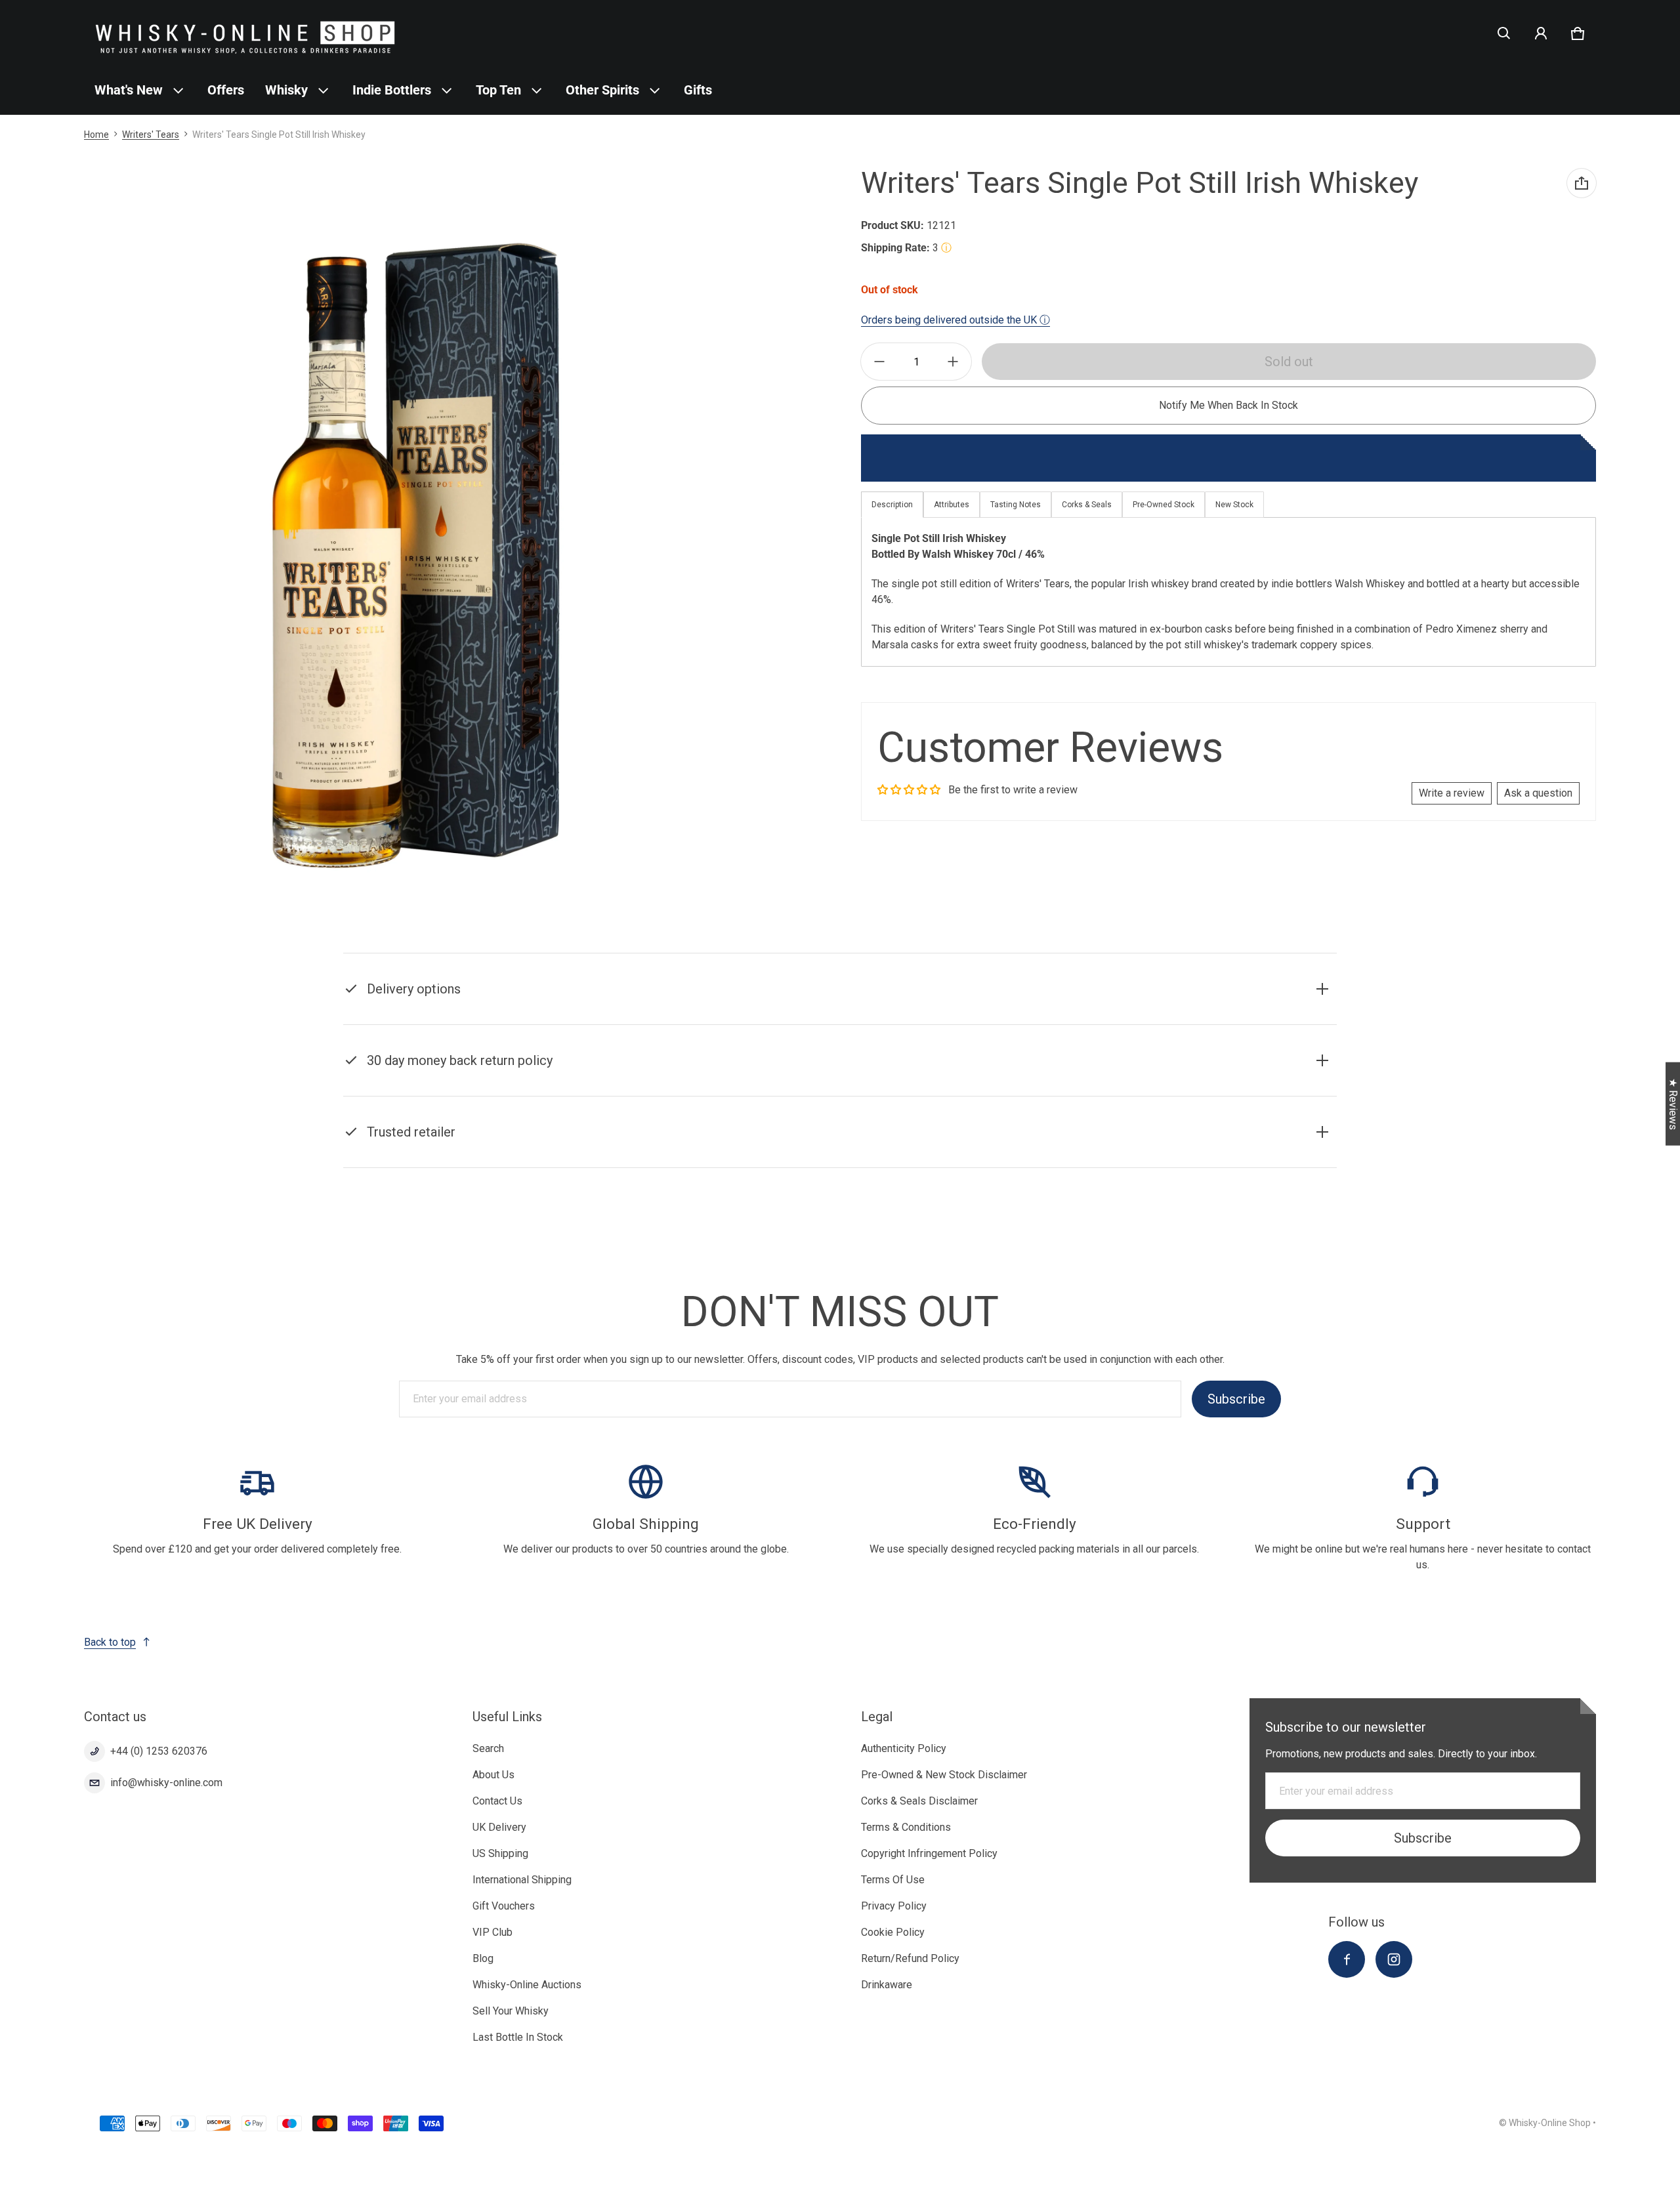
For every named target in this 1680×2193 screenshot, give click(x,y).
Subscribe (1236, 1399)
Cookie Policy (893, 1932)
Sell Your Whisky (511, 2011)
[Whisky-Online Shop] (245, 33)
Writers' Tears (151, 135)
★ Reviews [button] (1673, 1104)
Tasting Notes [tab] (1016, 505)
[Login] (1541, 33)
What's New (129, 90)
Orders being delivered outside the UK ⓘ (955, 320)
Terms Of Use (893, 1880)
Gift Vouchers (504, 1906)
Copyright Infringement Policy (929, 1853)
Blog (483, 1958)
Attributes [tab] (952, 505)
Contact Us (497, 1801)
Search (488, 1748)
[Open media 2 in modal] (410, 554)
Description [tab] (892, 505)
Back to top (110, 1642)
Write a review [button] (1452, 793)
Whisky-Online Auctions (527, 1985)
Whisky (286, 90)
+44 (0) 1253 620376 (159, 1751)
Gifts (698, 90)
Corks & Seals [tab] (1087, 505)
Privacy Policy (894, 1906)
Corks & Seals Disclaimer (919, 1801)
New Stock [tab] (1234, 505)
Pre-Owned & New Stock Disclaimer (944, 1775)
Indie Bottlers (392, 90)
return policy (1010, 1077)
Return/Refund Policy (910, 1958)
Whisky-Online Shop (1550, 2123)
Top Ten (498, 90)
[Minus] (879, 362)
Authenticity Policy (904, 1748)
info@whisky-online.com (166, 1783)
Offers (226, 90)
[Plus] (953, 362)
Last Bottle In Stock (518, 2037)
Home (96, 135)
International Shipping (522, 1880)
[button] (1504, 33)
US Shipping (500, 1853)
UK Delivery (499, 1827)
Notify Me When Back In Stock (1228, 405)
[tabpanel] (1228, 592)
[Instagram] (1394, 1959)
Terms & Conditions (906, 1827)
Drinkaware (887, 1985)
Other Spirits (602, 90)
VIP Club (493, 1932)
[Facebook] (1347, 1959)
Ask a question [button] (1538, 793)
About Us (493, 1775)
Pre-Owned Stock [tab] (1164, 505)
